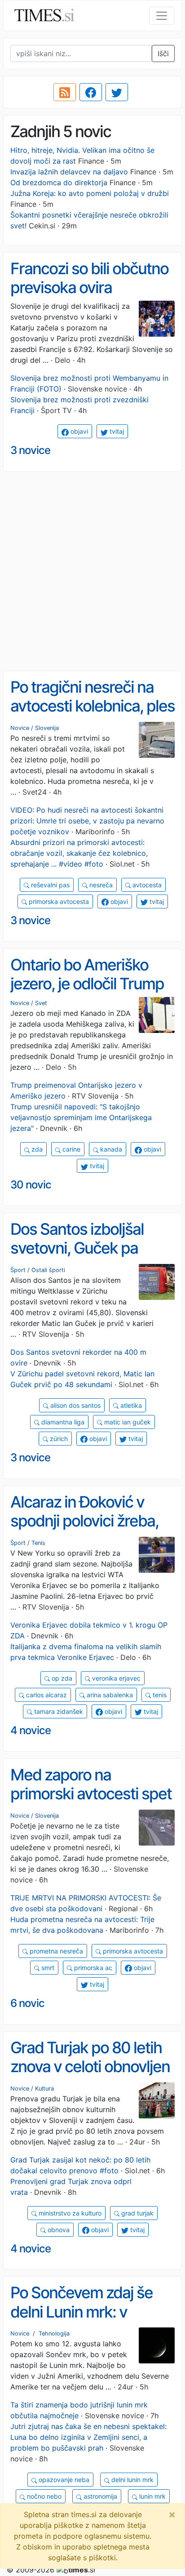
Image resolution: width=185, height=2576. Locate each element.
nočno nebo (43, 2496)
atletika (130, 1405)
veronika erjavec (115, 1678)
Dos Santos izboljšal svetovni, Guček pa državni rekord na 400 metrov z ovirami (84, 1258)
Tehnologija (54, 2334)
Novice (20, 728)
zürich (58, 1439)
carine (70, 1149)
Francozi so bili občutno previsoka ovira (89, 278)
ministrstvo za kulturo (69, 2213)
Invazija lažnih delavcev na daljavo (69, 172)
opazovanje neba (63, 2480)
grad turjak (137, 2213)
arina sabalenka (109, 1695)
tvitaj (116, 431)
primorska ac (92, 1968)
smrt (47, 1968)
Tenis (38, 1543)
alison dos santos (75, 1405)
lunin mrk (152, 2496)
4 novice (31, 1730)
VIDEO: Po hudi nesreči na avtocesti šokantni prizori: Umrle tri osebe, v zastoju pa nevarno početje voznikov (87, 821)
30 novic (31, 1185)
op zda (61, 1678)
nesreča (100, 885)
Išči (163, 53)
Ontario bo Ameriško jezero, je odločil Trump (87, 974)
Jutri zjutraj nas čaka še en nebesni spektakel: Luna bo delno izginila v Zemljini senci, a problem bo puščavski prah (88, 2437)
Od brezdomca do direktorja (59, 182)
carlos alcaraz (46, 1695)
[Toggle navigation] (162, 16)
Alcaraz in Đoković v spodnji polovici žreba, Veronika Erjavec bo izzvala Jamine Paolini (84, 1530)
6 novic (27, 2003)
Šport (18, 1270)
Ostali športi (48, 1270)
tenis (159, 1695)
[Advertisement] (92, 571)
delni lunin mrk (132, 2480)
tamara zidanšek (58, 1711)
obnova (58, 2230)
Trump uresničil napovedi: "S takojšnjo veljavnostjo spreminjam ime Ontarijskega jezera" (81, 1117)
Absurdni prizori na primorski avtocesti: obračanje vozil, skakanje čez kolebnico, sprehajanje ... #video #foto (79, 853)
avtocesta (146, 885)
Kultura (44, 2089)
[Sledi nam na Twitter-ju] (117, 92)
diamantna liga (62, 1422)
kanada (110, 1149)
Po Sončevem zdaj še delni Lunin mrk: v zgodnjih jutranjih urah (84, 2311)
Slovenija (47, 728)
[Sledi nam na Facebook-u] (91, 92)
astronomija (99, 2496)
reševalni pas (49, 885)
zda (36, 1149)
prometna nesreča (55, 1951)
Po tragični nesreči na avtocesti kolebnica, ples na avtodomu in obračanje (92, 716)
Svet (41, 1003)
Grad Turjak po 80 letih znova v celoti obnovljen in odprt (90, 2067)
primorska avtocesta (58, 901)
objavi (78, 431)
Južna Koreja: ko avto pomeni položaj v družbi (90, 193)
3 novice (30, 450)
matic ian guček (127, 1422)
